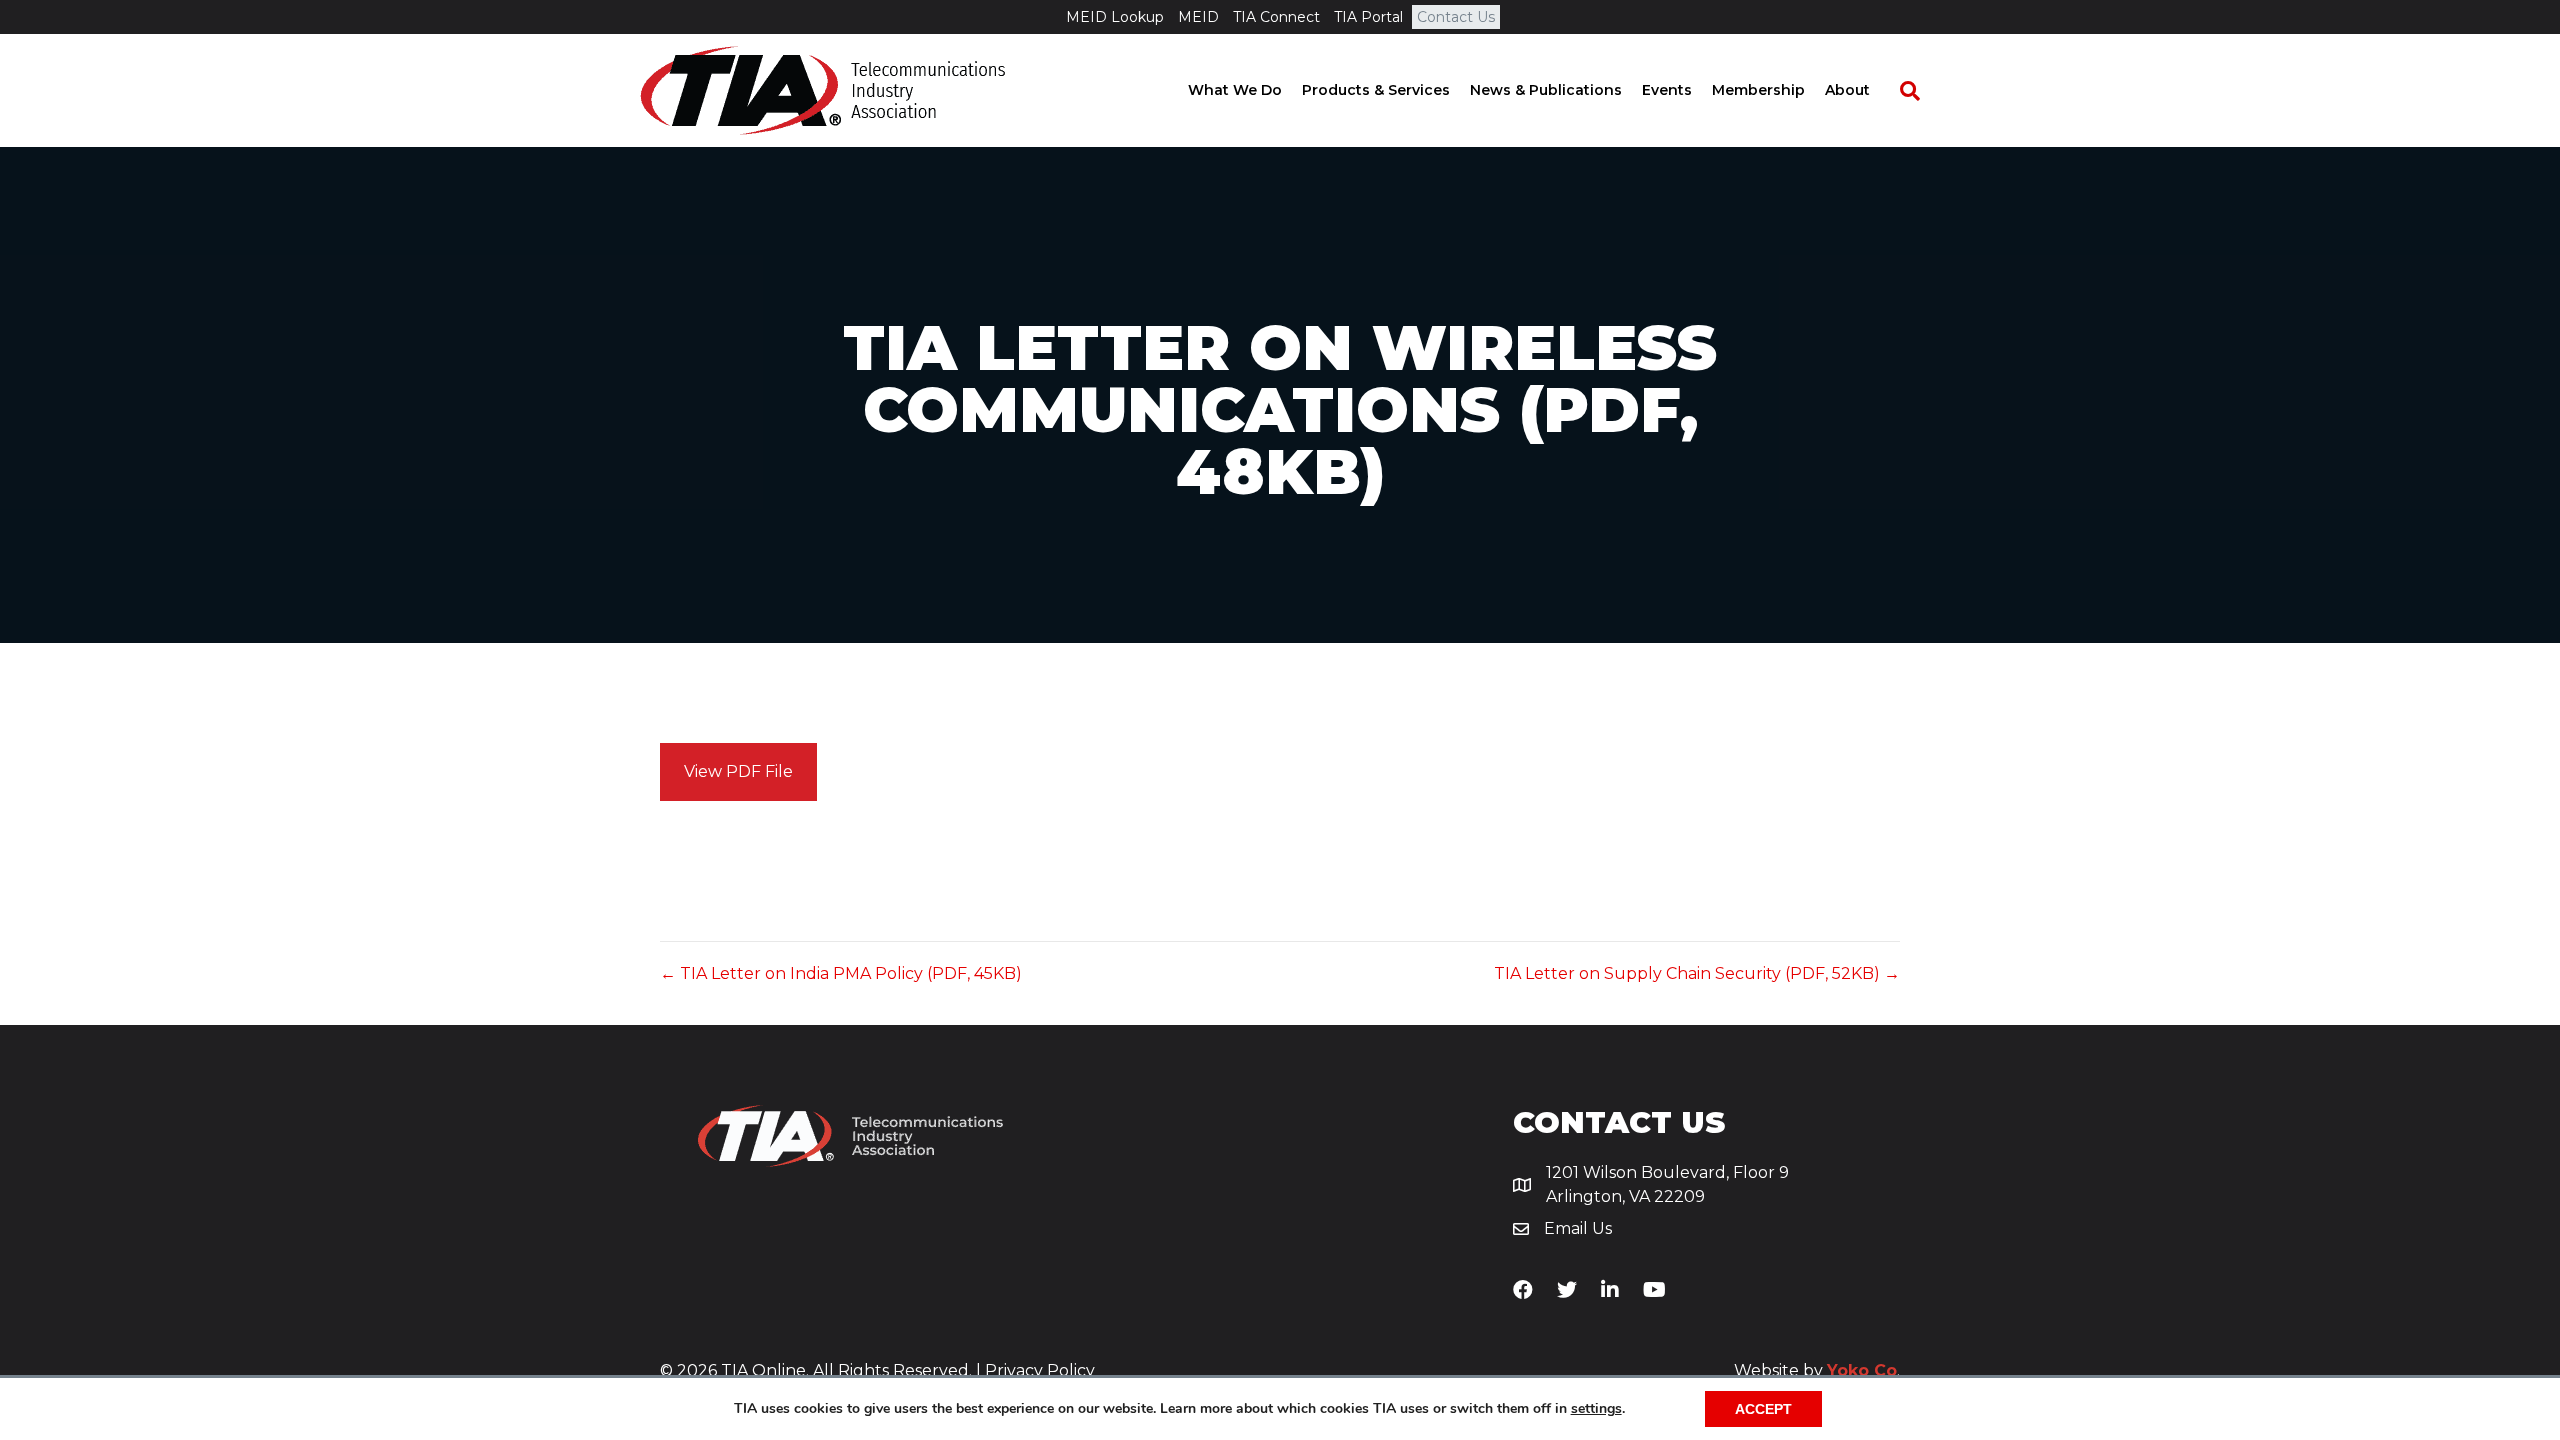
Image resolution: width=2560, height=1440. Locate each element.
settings (1596, 1409)
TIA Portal (1368, 17)
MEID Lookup (1115, 17)
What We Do (1235, 90)
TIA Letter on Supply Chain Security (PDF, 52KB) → (1697, 973)
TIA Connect (1276, 17)
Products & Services (1376, 90)
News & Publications (1546, 90)
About (1847, 90)
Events (1667, 90)
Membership (1758, 90)
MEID (1198, 17)
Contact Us (1456, 17)
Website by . (1817, 1370)
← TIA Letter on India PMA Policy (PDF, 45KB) (841, 973)
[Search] (1900, 91)
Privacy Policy (1040, 1370)
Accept (1763, 1409)
